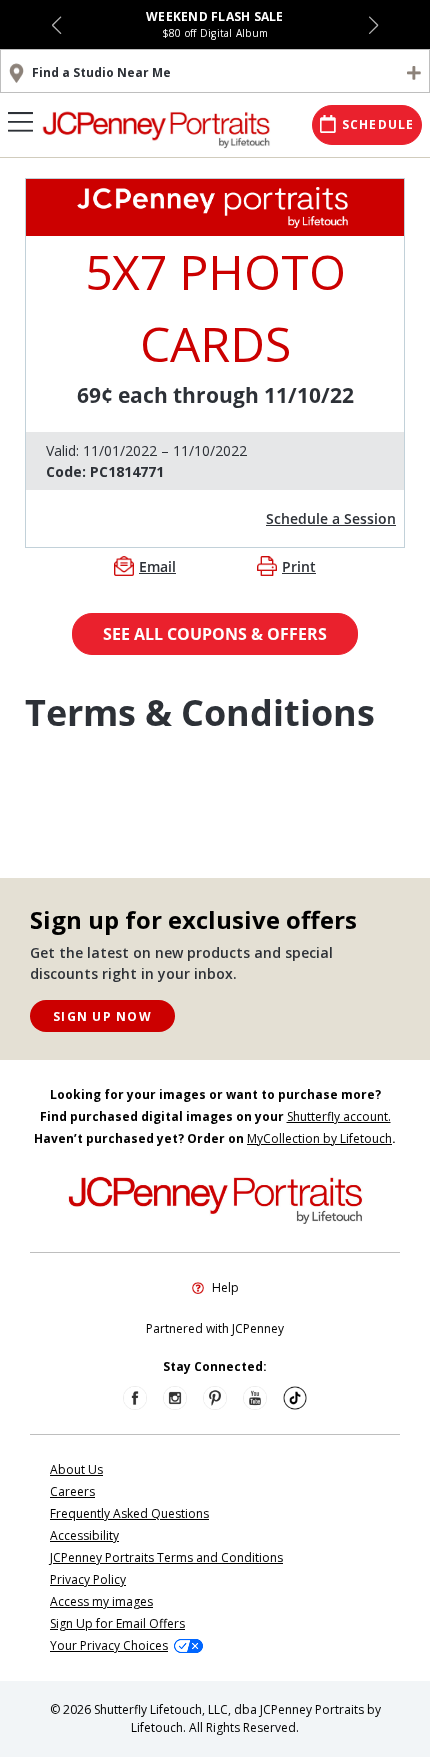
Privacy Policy (88, 1579)
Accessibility (84, 1535)
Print (299, 566)
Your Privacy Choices (109, 1645)
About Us (76, 1469)
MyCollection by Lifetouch (319, 1138)
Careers (72, 1491)
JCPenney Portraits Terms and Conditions (166, 1557)
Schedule (378, 124)
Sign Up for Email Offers (117, 1623)
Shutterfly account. (339, 1116)
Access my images (101, 1601)
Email (157, 566)
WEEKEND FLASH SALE (215, 16)
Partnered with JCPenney (215, 1328)
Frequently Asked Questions (129, 1513)
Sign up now (102, 1016)
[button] (56, 25)
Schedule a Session (331, 518)
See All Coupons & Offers (215, 634)
